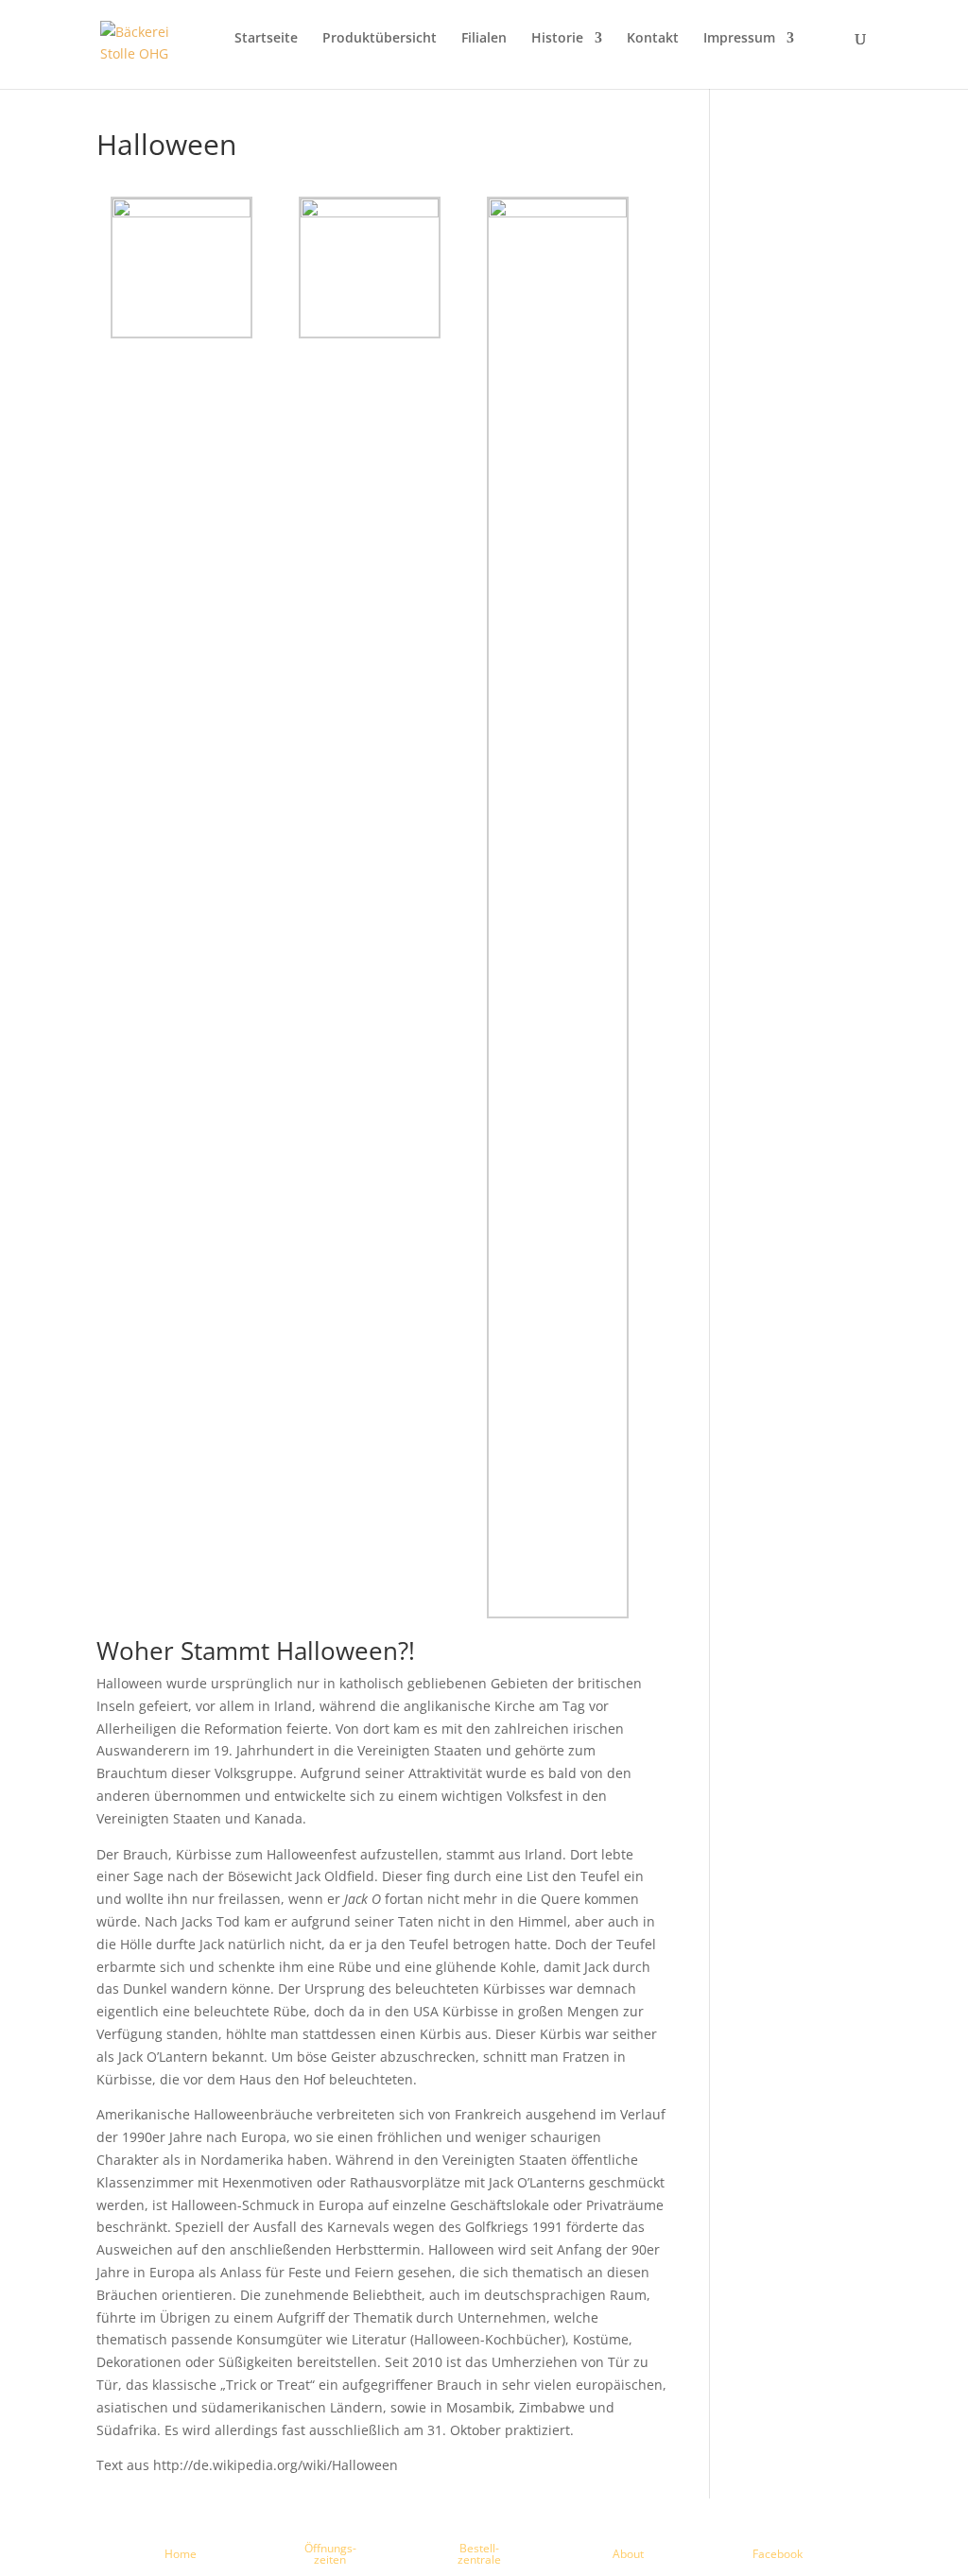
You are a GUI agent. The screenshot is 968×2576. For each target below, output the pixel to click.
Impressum (739, 39)
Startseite (266, 39)
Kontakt (653, 39)
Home (181, 2554)
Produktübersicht (380, 39)
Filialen (484, 39)
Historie (557, 39)
